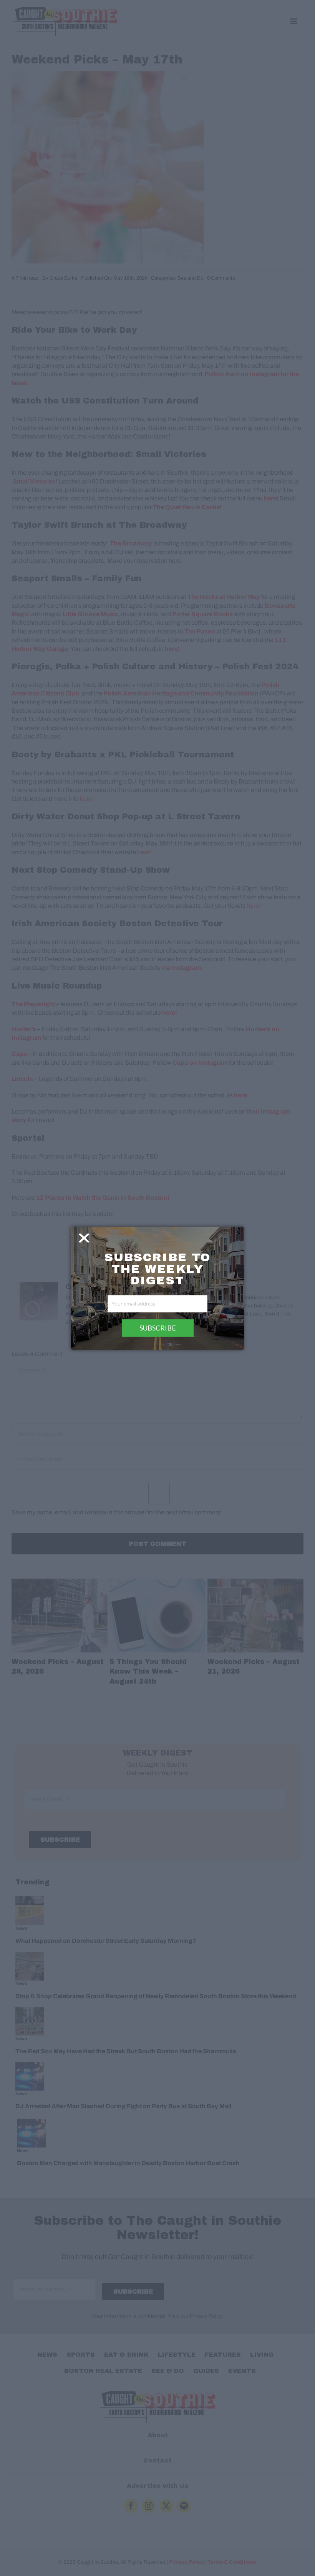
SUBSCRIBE (158, 1328)
